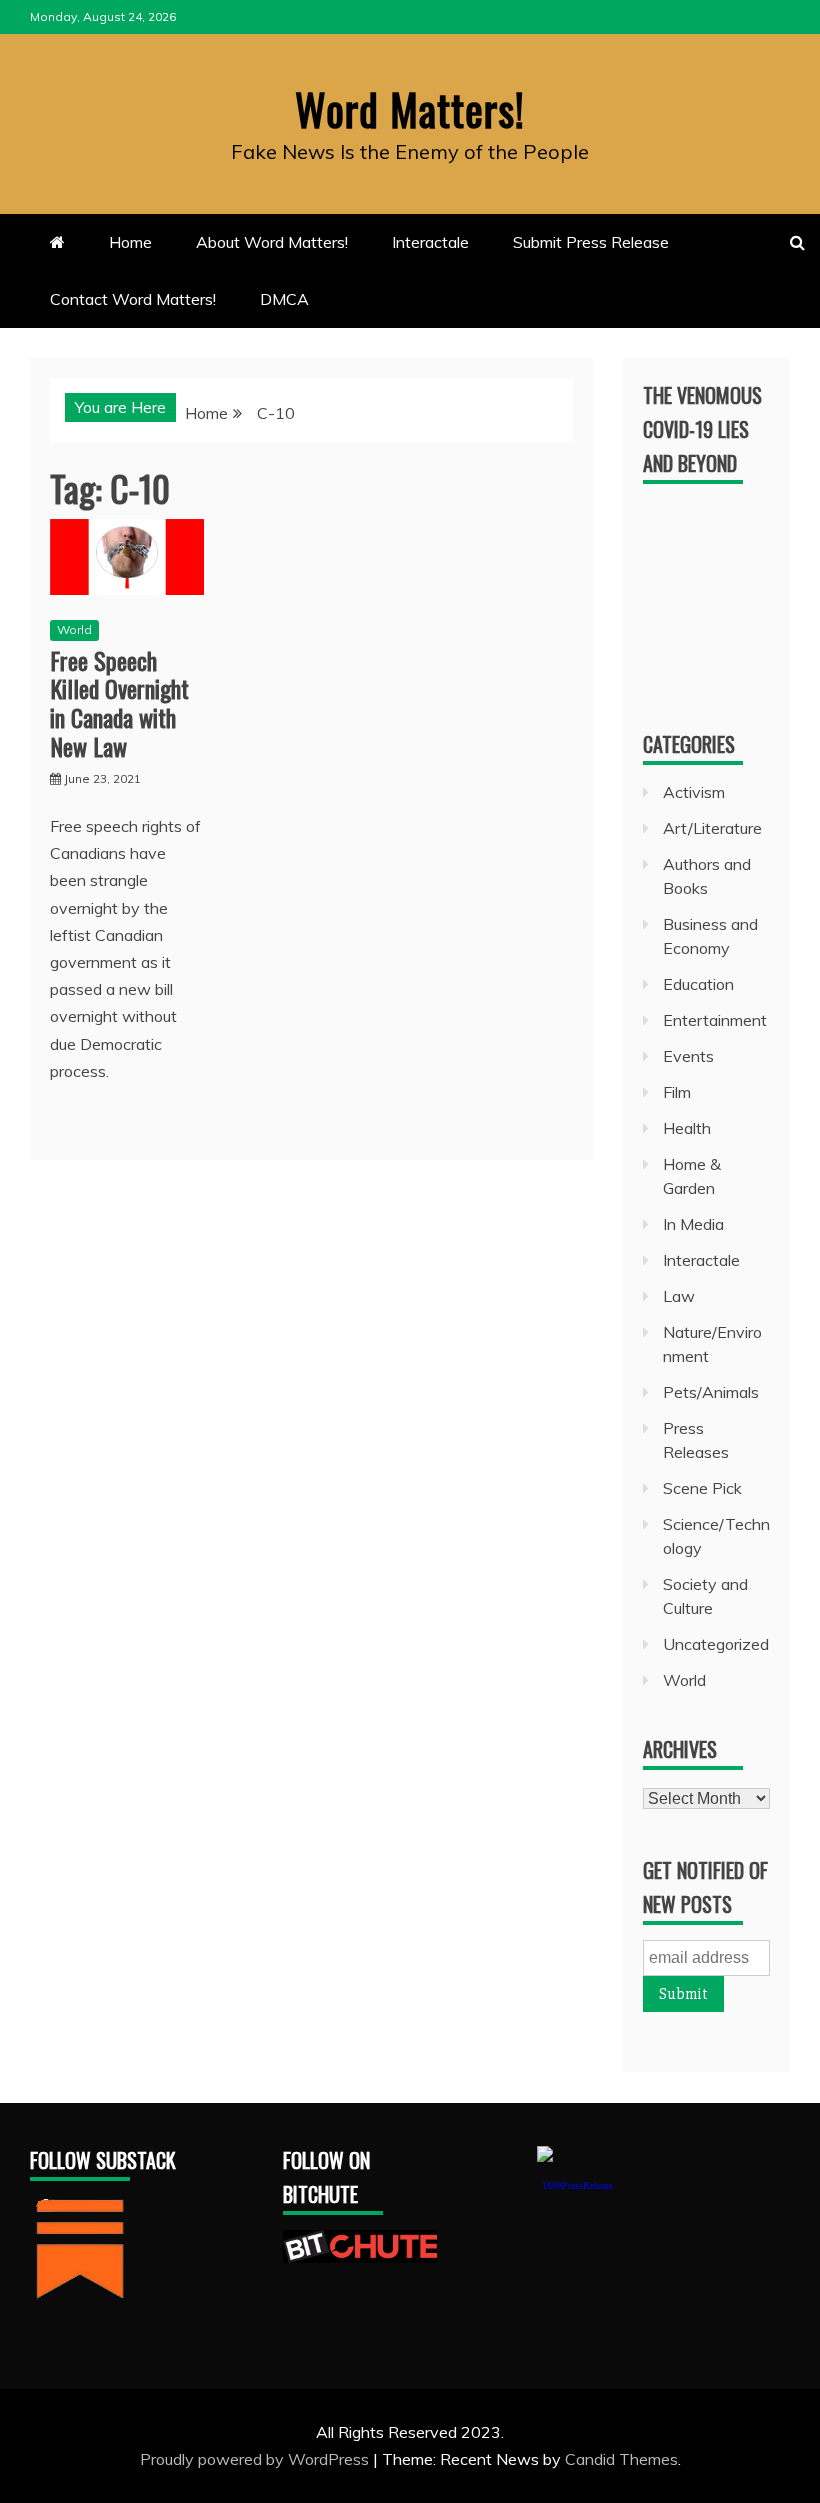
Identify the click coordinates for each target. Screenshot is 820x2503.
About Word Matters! (272, 242)
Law (679, 1296)
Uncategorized (716, 1644)
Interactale (430, 242)
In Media (693, 1224)
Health (687, 1128)
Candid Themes (621, 2459)
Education (698, 984)
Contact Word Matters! (133, 299)
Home (130, 242)
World (74, 629)
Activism (694, 792)
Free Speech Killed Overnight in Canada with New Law (119, 703)
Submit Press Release (591, 242)
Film (677, 1092)
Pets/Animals (711, 1392)
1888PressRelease (577, 2185)
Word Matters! (410, 109)
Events (688, 1056)
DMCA (284, 299)
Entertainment (715, 1020)
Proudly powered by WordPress (256, 2459)
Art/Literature (712, 828)
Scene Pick (702, 1488)
